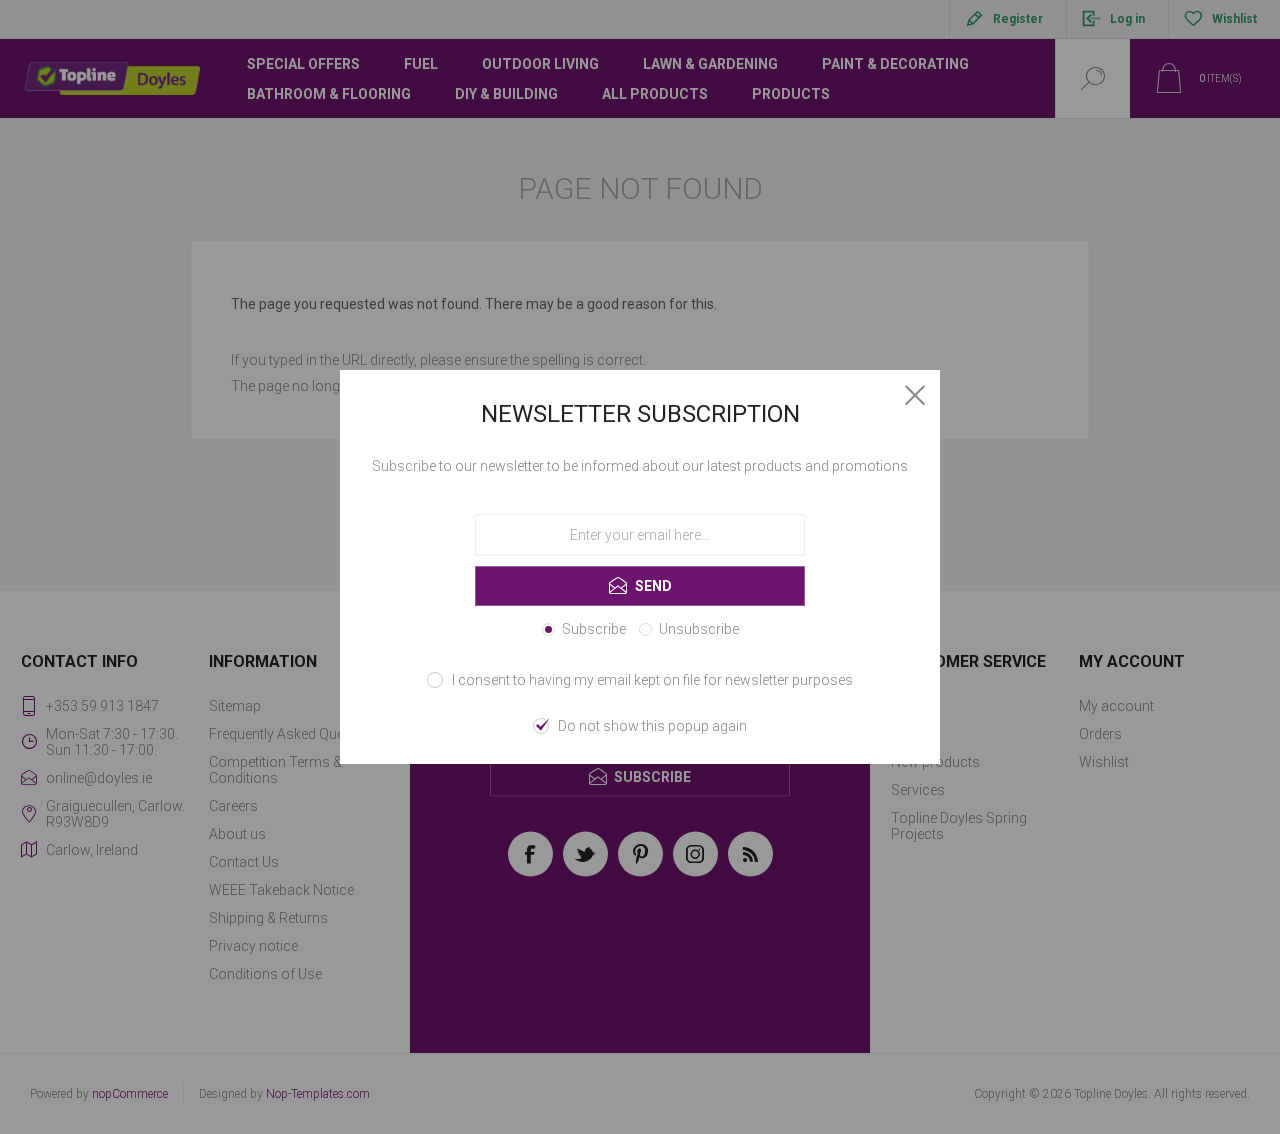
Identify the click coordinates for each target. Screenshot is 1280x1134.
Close (915, 395)
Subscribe (594, 629)
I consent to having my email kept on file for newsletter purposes (652, 680)
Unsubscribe (699, 629)
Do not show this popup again (652, 726)
